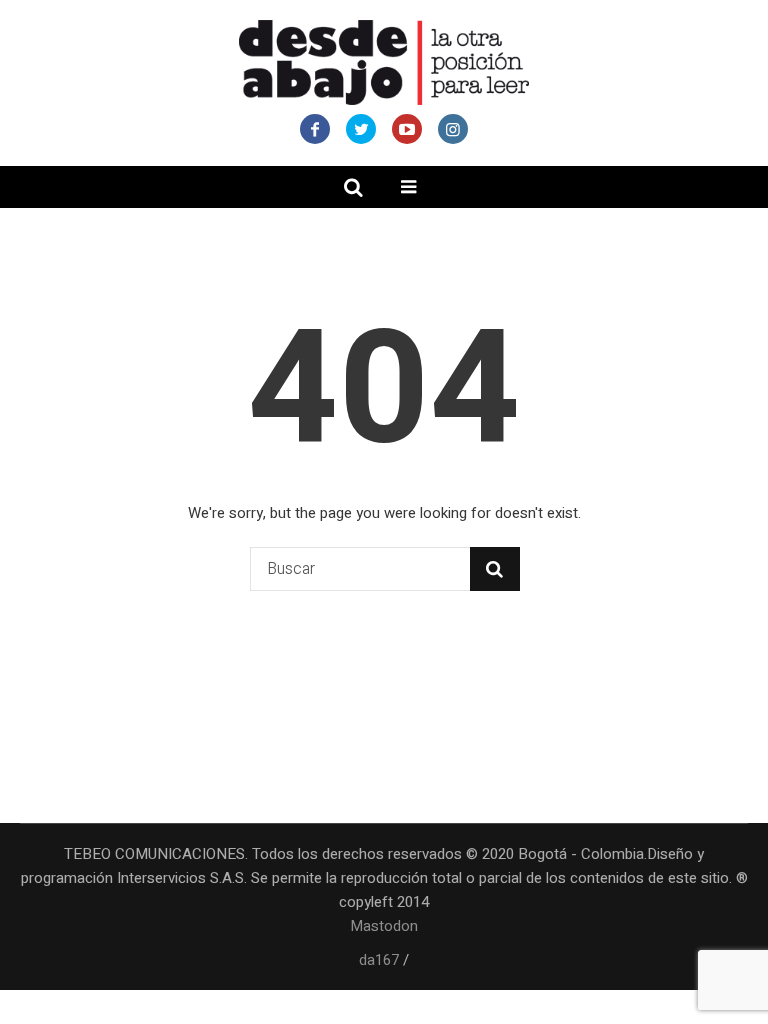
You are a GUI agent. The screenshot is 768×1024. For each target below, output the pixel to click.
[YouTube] (407, 129)
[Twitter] (361, 129)
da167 (379, 960)
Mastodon (384, 926)
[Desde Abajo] (384, 62)
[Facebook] (315, 129)
